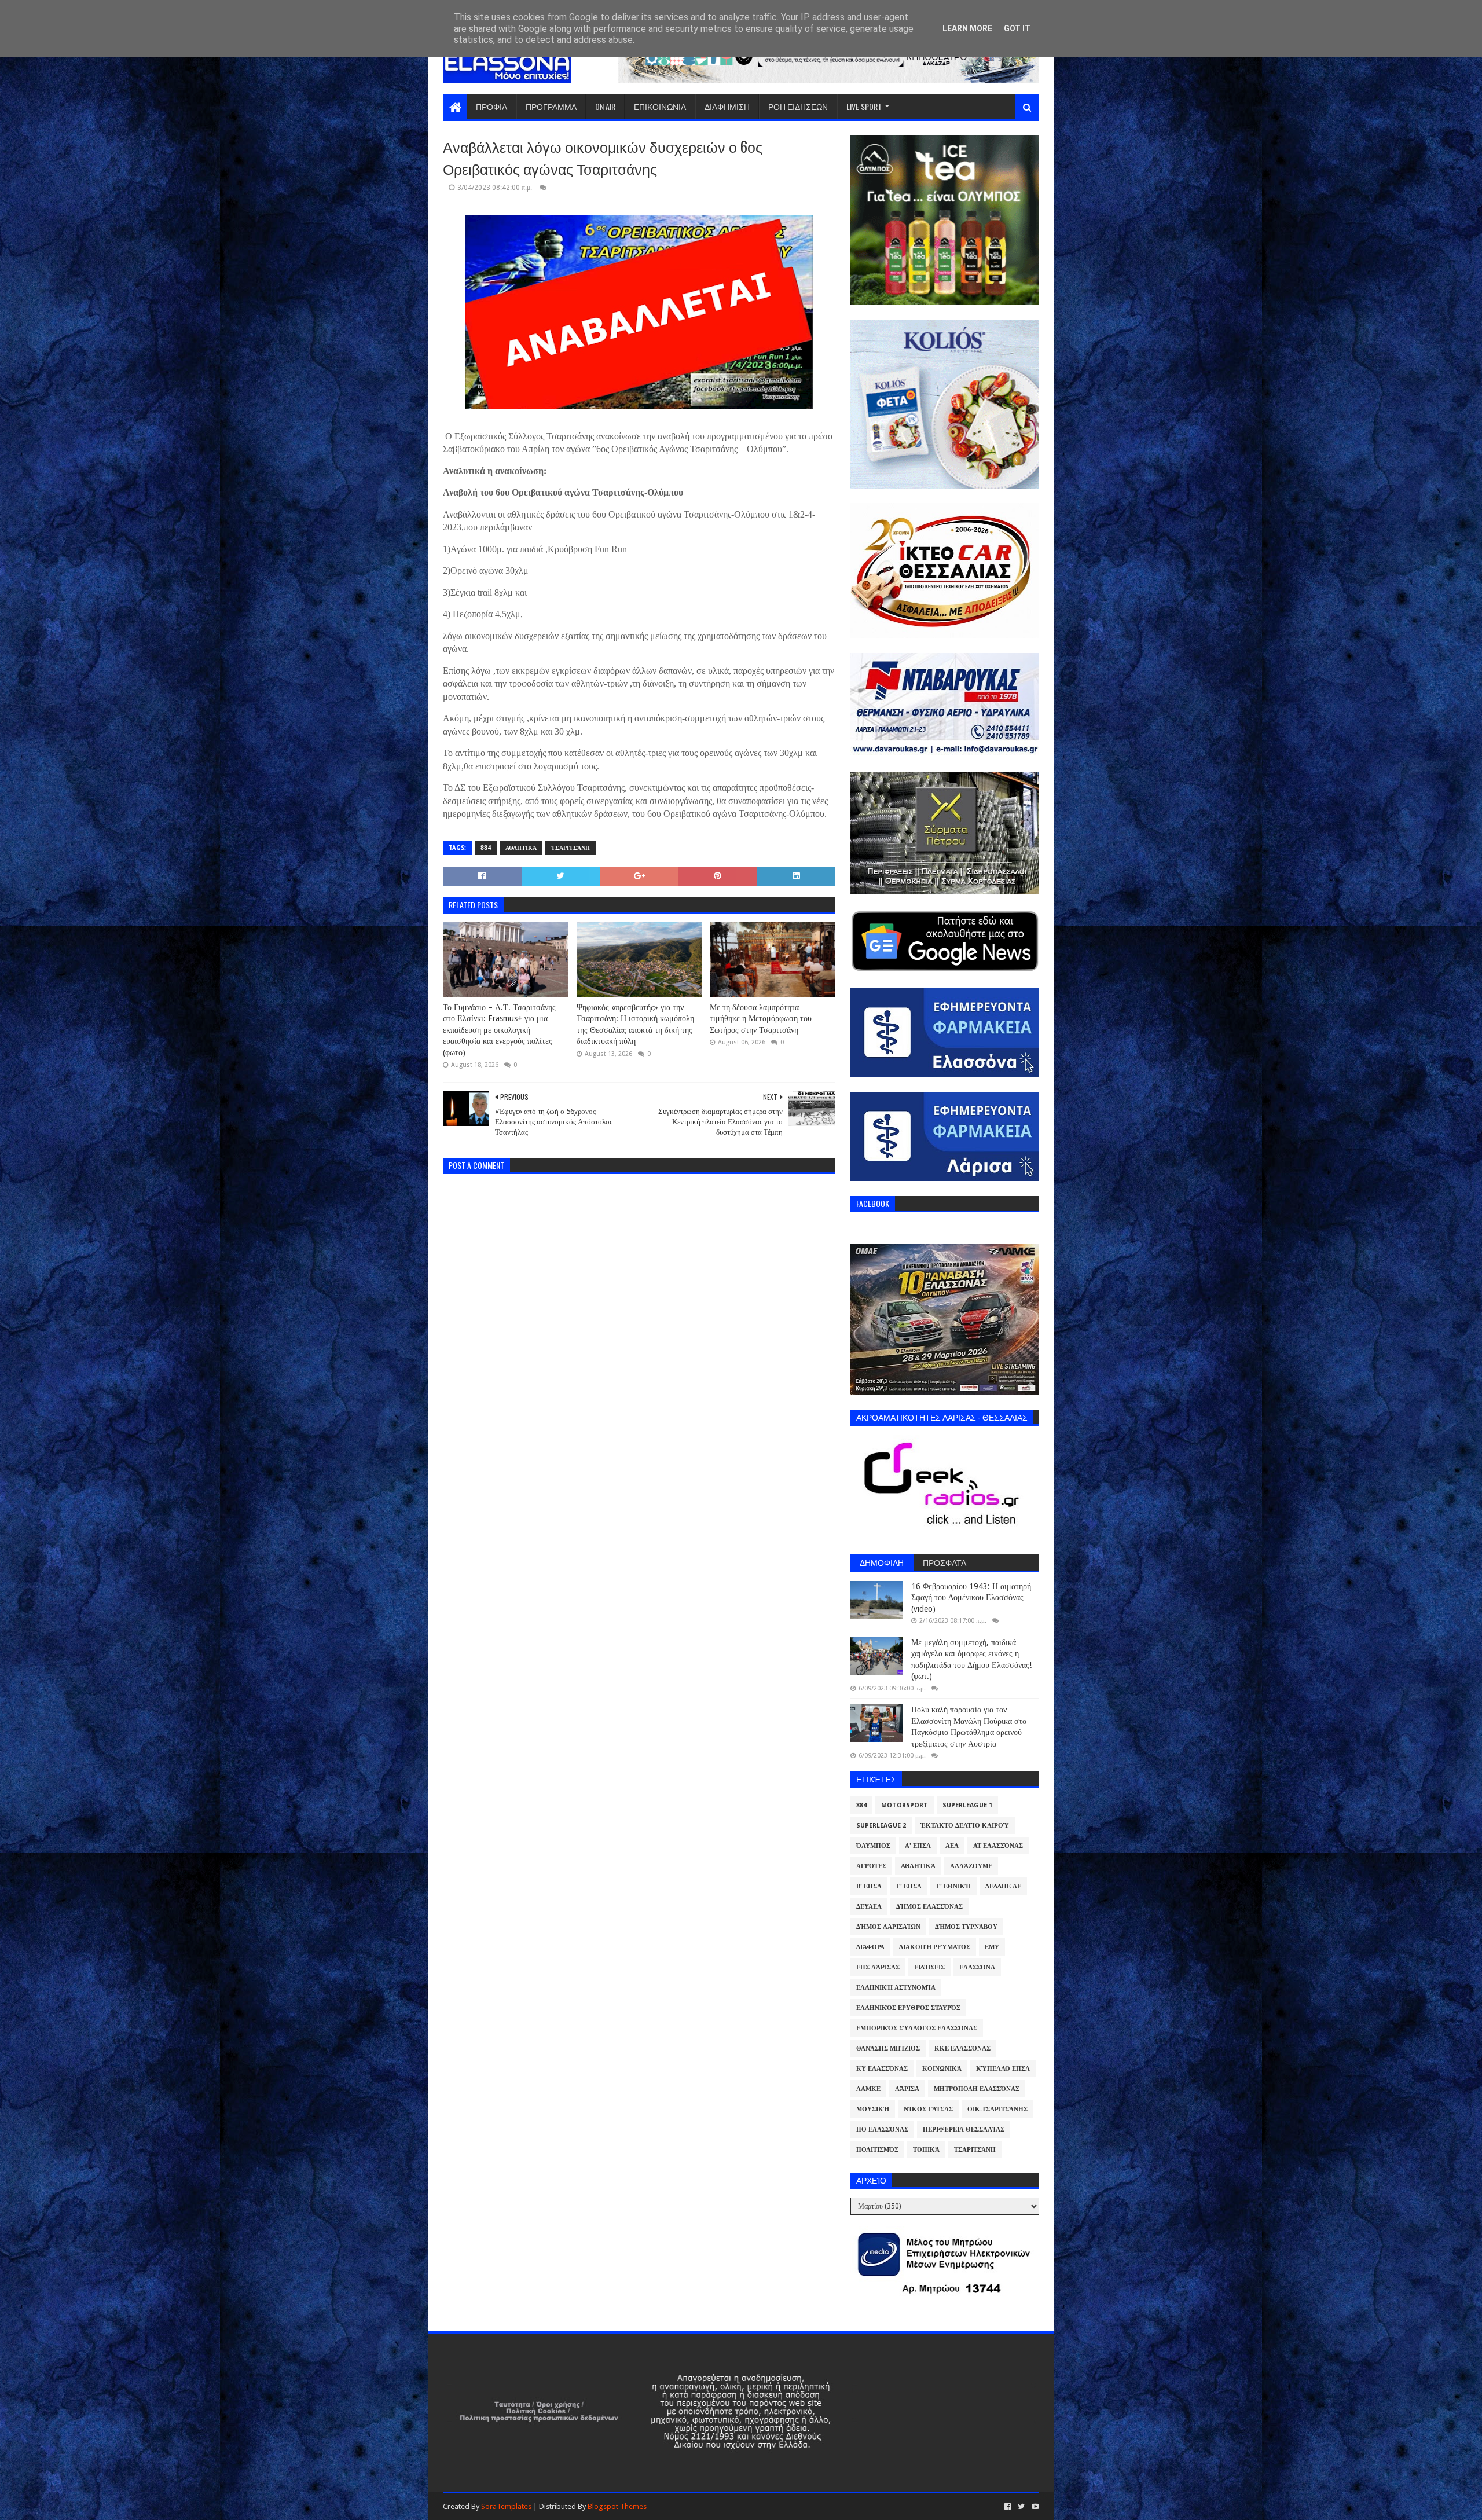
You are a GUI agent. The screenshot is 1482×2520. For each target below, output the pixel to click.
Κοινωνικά (942, 2069)
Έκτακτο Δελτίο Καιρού (965, 1826)
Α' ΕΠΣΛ (918, 1846)
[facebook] (1008, 2507)
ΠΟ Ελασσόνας (882, 2130)
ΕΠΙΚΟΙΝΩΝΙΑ (660, 106)
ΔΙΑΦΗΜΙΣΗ (727, 106)
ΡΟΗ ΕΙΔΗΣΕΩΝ (798, 106)
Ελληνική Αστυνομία (896, 1988)
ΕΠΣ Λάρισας (878, 1967)
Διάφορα (870, 1947)
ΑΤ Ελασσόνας (998, 1846)
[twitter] (1021, 2507)
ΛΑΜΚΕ (868, 2089)
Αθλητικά (521, 848)
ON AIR (605, 106)
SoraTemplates (506, 2506)
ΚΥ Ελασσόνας (882, 2069)
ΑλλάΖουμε (971, 1866)
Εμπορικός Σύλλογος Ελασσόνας (917, 2028)
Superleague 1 (967, 1805)
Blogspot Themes (617, 2506)
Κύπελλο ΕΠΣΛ (1003, 2069)
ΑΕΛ (952, 1846)
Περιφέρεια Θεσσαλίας (964, 2130)
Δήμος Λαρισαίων (888, 1927)
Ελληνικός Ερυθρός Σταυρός (908, 2008)
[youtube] (1034, 2507)
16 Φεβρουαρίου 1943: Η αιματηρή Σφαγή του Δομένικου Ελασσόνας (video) (971, 1598)
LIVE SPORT (864, 106)
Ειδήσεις (929, 1967)
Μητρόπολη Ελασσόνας (977, 2089)
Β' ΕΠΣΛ (869, 1886)
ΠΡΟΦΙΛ (491, 106)
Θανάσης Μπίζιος (888, 2048)
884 (486, 848)
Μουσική (873, 2109)
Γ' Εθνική (953, 1886)
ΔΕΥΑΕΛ (869, 1907)
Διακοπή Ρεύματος (935, 1947)
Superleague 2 (881, 1826)
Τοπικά (926, 2150)
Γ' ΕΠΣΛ (909, 1886)
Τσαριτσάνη (571, 848)
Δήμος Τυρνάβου (966, 1927)
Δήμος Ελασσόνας (929, 1907)
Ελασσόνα (977, 1967)
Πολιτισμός (877, 2150)
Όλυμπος (873, 1846)
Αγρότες (871, 1866)
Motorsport (905, 1805)
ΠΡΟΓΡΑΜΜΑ (551, 106)
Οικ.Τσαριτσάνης (997, 2109)
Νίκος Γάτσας (928, 2109)
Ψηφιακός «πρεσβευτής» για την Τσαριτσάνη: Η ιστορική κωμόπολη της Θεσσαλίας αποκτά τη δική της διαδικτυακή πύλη (635, 1024)
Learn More (967, 28)
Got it (1017, 28)
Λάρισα (907, 2089)
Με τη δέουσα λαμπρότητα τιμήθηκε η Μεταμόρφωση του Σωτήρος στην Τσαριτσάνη (761, 1019)
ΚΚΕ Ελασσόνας (962, 2048)
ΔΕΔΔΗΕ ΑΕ (1003, 1886)
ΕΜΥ (992, 1947)
